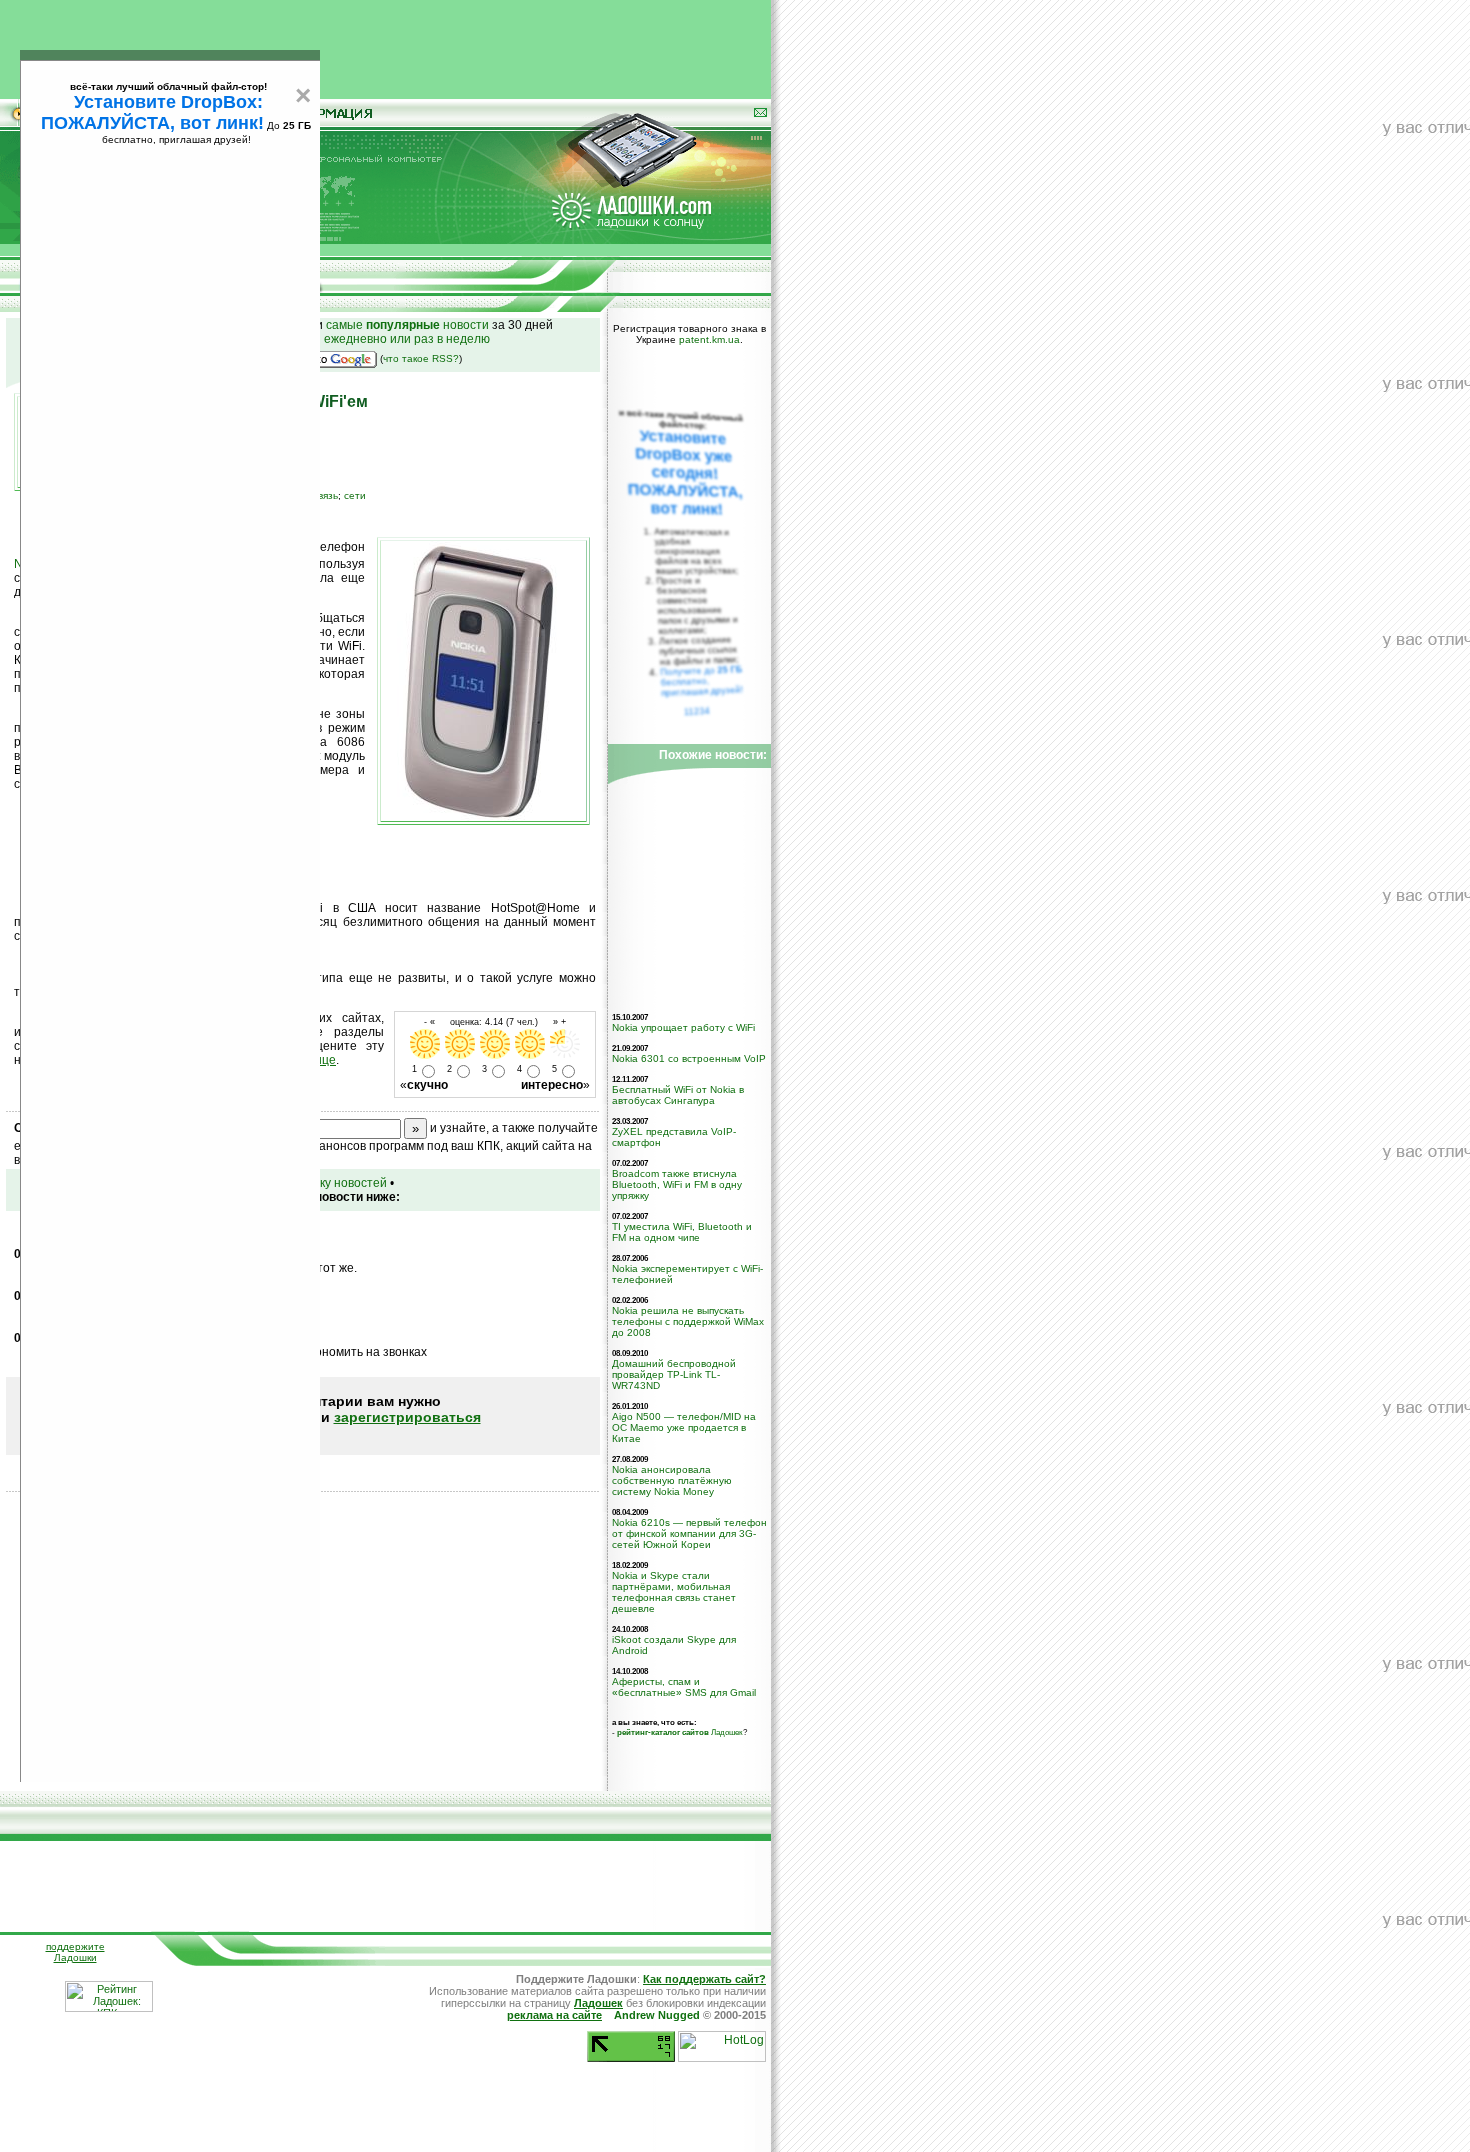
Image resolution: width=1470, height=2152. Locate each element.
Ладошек (680, 1732)
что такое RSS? (421, 358)
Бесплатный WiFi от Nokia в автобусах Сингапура (678, 1095)
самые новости (407, 325)
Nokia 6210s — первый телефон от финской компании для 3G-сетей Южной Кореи (689, 1533)
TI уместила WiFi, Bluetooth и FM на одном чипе (682, 1232)
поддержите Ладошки (75, 1952)
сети (355, 495)
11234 (697, 711)
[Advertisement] (386, 45)
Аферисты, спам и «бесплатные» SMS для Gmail (684, 1687)
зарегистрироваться (407, 1417)
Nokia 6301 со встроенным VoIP (689, 1058)
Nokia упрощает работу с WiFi (683, 1027)
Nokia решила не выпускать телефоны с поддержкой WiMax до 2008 (688, 1321)
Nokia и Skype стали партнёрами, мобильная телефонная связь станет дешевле (674, 1592)
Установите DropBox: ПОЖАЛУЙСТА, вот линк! (152, 112)
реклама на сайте (554, 2015)
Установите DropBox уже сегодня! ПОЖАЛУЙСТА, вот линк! (685, 472)
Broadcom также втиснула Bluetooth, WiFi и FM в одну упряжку (677, 1184)
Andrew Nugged (657, 2015)
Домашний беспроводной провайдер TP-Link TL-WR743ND (674, 1374)
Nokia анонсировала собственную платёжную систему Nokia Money (672, 1480)
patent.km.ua (709, 339)
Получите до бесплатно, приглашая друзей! (701, 681)
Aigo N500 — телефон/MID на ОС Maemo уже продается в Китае (684, 1427)
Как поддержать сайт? (704, 1979)
